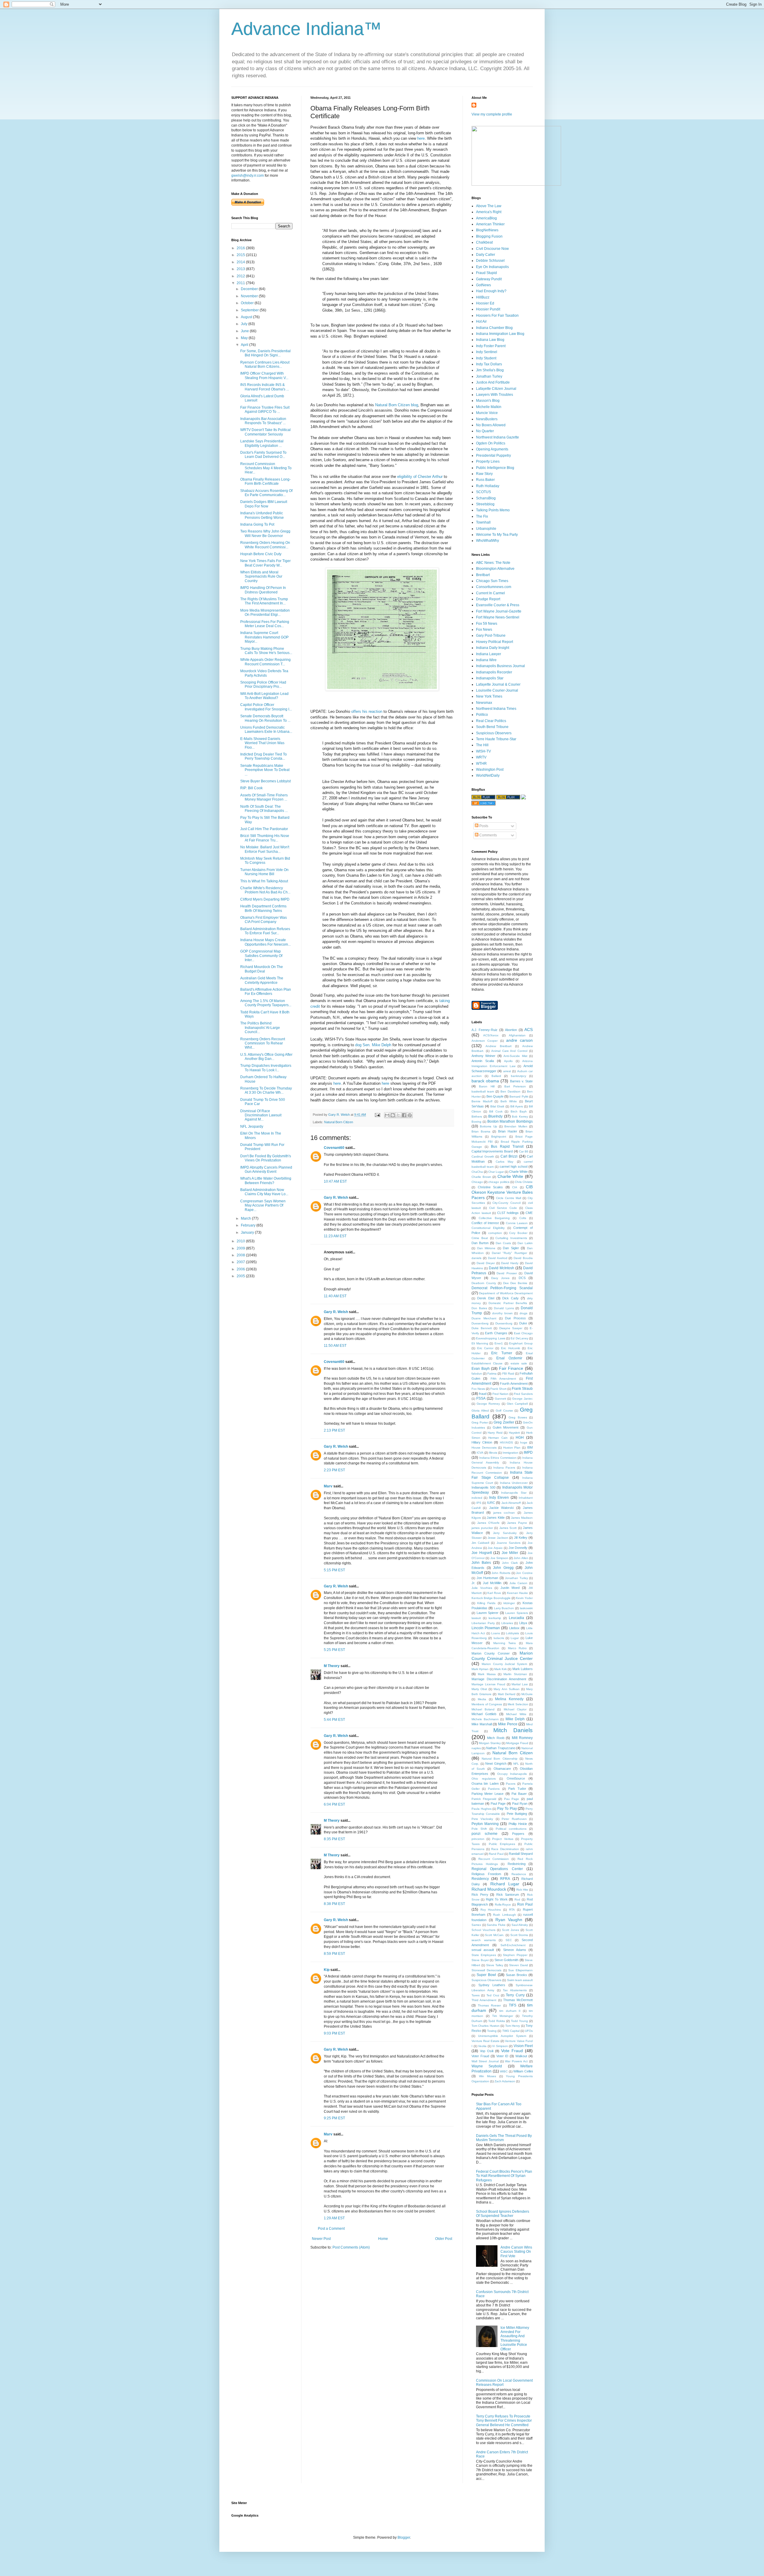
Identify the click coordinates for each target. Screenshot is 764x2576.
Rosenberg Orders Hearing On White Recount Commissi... (265, 545)
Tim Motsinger (503, 2016)
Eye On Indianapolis (492, 267)
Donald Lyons (504, 1308)
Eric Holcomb (511, 1348)
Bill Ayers (517, 1106)
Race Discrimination (505, 1849)
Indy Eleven (499, 1498)
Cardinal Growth (483, 1157)
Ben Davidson (510, 1091)
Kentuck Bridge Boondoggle (491, 1598)
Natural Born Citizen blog (397, 405)
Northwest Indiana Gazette (497, 437)
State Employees (484, 1955)
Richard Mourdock (489, 1889)
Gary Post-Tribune (491, 635)
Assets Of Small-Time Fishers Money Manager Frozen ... (264, 797)
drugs (523, 1313)
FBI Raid (508, 1374)
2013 (241, 269)
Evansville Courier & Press (498, 605)
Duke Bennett (482, 1328)
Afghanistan (517, 1035)
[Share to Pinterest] (410, 1115)
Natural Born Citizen (339, 1122)
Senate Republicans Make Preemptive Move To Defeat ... (265, 770)
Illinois (493, 1453)
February (249, 1225)
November (250, 296)
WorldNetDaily (488, 775)
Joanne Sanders (509, 1543)
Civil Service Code (503, 1208)
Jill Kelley (521, 1538)
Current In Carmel (490, 593)
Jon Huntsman (487, 1578)
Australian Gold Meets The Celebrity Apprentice (262, 980)
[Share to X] (398, 1115)
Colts (523, 1218)
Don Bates (479, 1308)
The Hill (482, 745)
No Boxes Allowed (491, 425)
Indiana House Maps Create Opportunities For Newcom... (265, 942)
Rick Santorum (508, 1895)
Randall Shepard (521, 1854)
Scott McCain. (495, 1935)
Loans (496, 1633)
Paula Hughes (482, 1809)
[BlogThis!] (393, 1115)
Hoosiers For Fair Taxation (497, 316)
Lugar (515, 1638)
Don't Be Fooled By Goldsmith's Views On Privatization (266, 1158)
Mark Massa (487, 1674)
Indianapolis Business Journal (500, 666)
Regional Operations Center (497, 1869)
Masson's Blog (488, 401)
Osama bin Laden (485, 1783)
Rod (517, 1899)
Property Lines (488, 461)
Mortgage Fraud (517, 1743)
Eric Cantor (485, 1348)
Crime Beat (480, 1238)
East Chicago (523, 1333)
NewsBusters (487, 419)
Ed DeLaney (519, 1338)
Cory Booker (518, 1233)
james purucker (482, 1528)
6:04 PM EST (334, 1804)
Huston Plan (512, 1448)
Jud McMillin (492, 1583)
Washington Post (490, 770)
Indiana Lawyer (489, 654)
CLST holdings (508, 1213)
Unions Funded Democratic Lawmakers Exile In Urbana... (266, 730)
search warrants (484, 1940)
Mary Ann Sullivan (506, 1689)
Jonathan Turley (489, 376)
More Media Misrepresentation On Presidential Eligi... (265, 613)
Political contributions (511, 1829)
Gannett (500, 1399)
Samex (476, 1925)
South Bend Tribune (492, 727)
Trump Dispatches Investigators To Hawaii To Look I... (266, 1068)
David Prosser (507, 1273)
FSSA (481, 1398)
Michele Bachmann (485, 1719)
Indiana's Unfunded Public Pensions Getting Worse (262, 515)
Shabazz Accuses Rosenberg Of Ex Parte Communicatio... (266, 493)
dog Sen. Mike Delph (373, 1045)
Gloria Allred (480, 1411)
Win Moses (488, 2076)
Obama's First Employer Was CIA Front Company (264, 920)
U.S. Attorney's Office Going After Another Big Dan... (266, 1057)
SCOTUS (483, 492)
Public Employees (502, 1844)
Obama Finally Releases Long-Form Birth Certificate (265, 481)
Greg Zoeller (504, 1422)
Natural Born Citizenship (499, 1759)
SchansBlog (486, 498)
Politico (482, 715)
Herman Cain (498, 1438)
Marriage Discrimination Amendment (499, 1679)
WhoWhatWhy (487, 541)
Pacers (511, 1784)
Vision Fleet (523, 2046)
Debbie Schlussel (490, 261)
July (245, 324)
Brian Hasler (508, 1131)
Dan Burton (480, 1243)
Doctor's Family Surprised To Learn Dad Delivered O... (263, 455)
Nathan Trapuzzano (501, 1748)
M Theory (332, 1666)
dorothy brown (502, 1313)
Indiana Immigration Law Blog (500, 334)
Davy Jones (500, 1278)
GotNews (483, 285)
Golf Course (504, 1411)
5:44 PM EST (334, 1720)
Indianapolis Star (490, 678)
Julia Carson (518, 1583)
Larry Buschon (504, 1608)
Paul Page (498, 1803)
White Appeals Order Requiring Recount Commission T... (265, 662)
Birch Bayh (519, 1111)
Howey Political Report (495, 642)
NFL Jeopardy (252, 1127)
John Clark (510, 1563)
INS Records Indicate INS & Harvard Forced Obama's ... (265, 387)
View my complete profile (492, 114)
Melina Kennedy (509, 1699)
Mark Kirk (500, 1669)
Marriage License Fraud (488, 1684)
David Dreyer (486, 1263)
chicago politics (499, 1182)
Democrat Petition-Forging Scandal (502, 1288)
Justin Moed (510, 1588)
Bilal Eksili (497, 1106)
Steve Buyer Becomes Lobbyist (265, 781)
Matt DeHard (507, 1694)
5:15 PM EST (334, 1570)
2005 (241, 1276)
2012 (241, 276)
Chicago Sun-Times (492, 581)
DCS (522, 1278)
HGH (520, 1438)
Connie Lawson (517, 1223)
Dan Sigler (511, 1248)
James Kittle (496, 1518)
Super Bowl (486, 1975)
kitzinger (509, 1603)
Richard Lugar (505, 1884)
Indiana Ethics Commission (498, 1458)
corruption (495, 1233)
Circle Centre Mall (509, 1198)
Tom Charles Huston (486, 2026)
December (250, 289)
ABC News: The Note (493, 563)
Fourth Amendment (514, 1384)
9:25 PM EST (334, 2118)
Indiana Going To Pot (257, 524)
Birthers (477, 1117)
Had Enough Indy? (491, 291)
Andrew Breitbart (498, 1046)
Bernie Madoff (482, 1101)
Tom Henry (513, 2026)
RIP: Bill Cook (251, 788)
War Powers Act (516, 2061)
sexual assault (483, 1950)
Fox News (484, 630)
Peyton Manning (485, 1824)
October (248, 303)
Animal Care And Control (509, 1051)
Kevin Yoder (524, 1598)
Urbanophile (486, 529)
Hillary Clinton (482, 1442)
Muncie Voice (487, 413)
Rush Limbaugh (504, 1915)
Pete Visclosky (482, 1819)
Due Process (515, 1318)
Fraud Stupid (486, 273)
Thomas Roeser (489, 2005)
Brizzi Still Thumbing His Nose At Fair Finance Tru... (265, 838)
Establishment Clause (487, 1363)
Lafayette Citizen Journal (496, 389)
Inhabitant (526, 1498)
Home (383, 2239)
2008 (241, 1255)
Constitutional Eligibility (488, 1228)
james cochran (504, 1513)
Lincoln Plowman (486, 1628)
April (245, 345)
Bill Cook (496, 1111)
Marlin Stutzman (515, 1674)
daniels (476, 1258)
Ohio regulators (484, 1779)
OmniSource (516, 1778)
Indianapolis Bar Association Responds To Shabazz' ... (263, 421)
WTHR (481, 764)
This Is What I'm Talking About (264, 881)
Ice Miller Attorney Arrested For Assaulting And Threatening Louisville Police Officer (515, 2338)
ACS (529, 1030)
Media (482, 1699)
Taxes (476, 1995)
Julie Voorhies (482, 1588)
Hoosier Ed (485, 303)
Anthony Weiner (483, 1056)
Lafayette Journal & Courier (498, 684)
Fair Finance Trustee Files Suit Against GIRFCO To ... (265, 410)
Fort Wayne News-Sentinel (498, 617)
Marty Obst (479, 1689)
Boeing (476, 1122)
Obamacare (502, 1769)
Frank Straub (522, 1389)
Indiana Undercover (514, 1483)
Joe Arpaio (495, 1548)
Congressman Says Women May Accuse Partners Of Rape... (263, 1205)
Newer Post (321, 2239)
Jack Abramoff (511, 1503)
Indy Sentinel (487, 352)
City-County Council (506, 1203)
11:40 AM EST (335, 1296)
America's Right (489, 212)
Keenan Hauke (518, 1593)
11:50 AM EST (335, 1346)
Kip (327, 1970)
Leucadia (516, 1618)
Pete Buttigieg (517, 1814)
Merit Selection (518, 1704)
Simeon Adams (515, 1950)
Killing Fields (486, 1603)
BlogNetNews (487, 230)
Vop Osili (487, 2051)
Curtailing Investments (511, 1238)
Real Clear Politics (491, 721)
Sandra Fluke (496, 1925)
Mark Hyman (480, 1669)
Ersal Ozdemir (509, 1358)
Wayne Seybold (487, 2066)
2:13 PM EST (334, 1430)
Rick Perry (480, 1895)
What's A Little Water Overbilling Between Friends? (266, 1181)
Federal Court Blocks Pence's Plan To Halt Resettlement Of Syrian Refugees (504, 2176)
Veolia (482, 2046)
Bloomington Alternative (495, 569)
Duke (523, 1323)
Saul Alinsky (520, 1925)
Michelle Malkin (489, 407)
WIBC (504, 2071)
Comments (488, 835)
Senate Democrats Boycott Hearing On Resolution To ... (265, 718)
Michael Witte (516, 1714)
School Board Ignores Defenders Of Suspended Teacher (503, 2214)
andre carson (519, 1040)
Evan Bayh (481, 1369)
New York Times (489, 696)
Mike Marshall (482, 1724)
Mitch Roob (496, 1738)
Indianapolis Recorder (494, 672)
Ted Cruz (493, 1995)
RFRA (505, 1879)
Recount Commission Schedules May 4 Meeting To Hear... (266, 468)
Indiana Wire (486, 660)
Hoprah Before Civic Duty (261, 554)
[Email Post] (377, 1115)
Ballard (496, 1076)
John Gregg (503, 1568)
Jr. (473, 1583)
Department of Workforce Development (506, 1293)
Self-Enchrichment (513, 1945)
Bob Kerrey (520, 1117)
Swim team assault (520, 1980)
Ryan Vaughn (509, 1920)
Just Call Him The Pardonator (264, 829)
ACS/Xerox (491, 1035)
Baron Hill (487, 1086)
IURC (491, 1503)
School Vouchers (483, 1930)
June (245, 331)
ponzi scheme (485, 1834)
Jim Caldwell (480, 1543)
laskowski (526, 1608)
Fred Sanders (523, 1394)
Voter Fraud (480, 2056)
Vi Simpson (500, 2046)
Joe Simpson (499, 1558)
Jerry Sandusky (505, 1533)
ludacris (499, 1638)
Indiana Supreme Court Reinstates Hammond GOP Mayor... (264, 637)
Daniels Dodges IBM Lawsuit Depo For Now (264, 504)
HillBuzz (483, 297)
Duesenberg (480, 1323)
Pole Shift (479, 1829)
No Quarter (485, 431)
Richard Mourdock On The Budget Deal (262, 969)
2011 (241, 283)
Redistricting (517, 1864)
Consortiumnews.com (494, 587)
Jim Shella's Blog (490, 370)
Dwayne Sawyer (511, 1328)
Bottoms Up (488, 1126)
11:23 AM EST (335, 1236)
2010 (241, 1241)
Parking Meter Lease (487, 1794)
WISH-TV (483, 751)
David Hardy (510, 1263)
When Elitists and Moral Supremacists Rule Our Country (261, 577)
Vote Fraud (512, 2051)
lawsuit (476, 1618)
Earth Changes (496, 1333)
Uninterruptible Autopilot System (502, 2036)
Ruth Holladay (488, 486)
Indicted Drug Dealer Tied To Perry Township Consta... (264, 756)
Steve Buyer (480, 1960)
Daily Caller (486, 255)
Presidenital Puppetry (493, 456)
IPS (479, 1503)
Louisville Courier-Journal (497, 690)
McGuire (527, 1694)
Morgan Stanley (490, 1743)
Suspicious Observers (494, 733)
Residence (519, 1874)
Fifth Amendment (503, 1379)
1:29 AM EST (334, 2218)
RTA (512, 1910)
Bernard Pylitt (519, 1097)
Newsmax (484, 703)
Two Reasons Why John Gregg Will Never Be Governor (265, 533)
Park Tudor (517, 1789)
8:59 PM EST (334, 1954)
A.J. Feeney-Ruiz (485, 1030)
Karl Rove (494, 1593)
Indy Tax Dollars (489, 364)
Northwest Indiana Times (496, 709)
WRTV (481, 757)
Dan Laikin (525, 1243)
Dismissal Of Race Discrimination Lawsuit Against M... (261, 1115)
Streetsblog (485, 504)
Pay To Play (507, 1809)
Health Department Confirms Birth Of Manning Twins (263, 908)
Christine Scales (490, 1187)
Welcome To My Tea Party (497, 535)
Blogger (404, 2537)
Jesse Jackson (498, 1538)
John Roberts (501, 1573)
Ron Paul (525, 1904)
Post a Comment (331, 2229)
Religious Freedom (486, 1874)
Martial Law (520, 1684)
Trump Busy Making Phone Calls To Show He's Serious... (266, 651)
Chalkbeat (484, 242)
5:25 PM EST (334, 1650)
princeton (478, 1839)
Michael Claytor (515, 1709)
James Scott (508, 1528)
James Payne (517, 1523)
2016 (241, 248)
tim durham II (510, 2011)
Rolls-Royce (503, 1905)
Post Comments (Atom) (351, 2247)
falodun (477, 1374)
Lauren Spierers (517, 1613)
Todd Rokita (497, 2021)
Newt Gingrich (496, 1764)
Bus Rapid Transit (507, 1147)
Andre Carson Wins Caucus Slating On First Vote (516, 2252)
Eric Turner (502, 1353)
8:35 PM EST (334, 1839)
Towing (492, 2031)
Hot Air (481, 321)
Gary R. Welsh (336, 1198)
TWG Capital (511, 2031)
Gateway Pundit (489, 279)
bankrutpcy (519, 1076)
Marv (328, 1486)
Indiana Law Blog (490, 340)
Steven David (519, 1965)
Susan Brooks (516, 1975)
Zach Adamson (505, 2081)
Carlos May (505, 1162)
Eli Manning (480, 1343)
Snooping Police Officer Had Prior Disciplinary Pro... (263, 684)
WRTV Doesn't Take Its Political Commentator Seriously (265, 432)
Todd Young (519, 2021)
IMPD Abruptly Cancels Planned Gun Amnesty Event (266, 1169)
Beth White (509, 1101)
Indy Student (486, 358)
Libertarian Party (483, 1623)
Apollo (508, 1061)
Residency (480, 1879)
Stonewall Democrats (486, 1970)
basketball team (483, 1091)
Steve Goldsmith (507, 1960)
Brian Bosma (481, 1131)
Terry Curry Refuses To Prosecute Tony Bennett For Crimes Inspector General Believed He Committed (504, 2421)
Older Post (444, 2239)
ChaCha (477, 1172)
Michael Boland (483, 1709)
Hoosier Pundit (488, 309)
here (421, 138)
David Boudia (523, 1258)
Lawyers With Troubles (495, 395)
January (248, 1232)
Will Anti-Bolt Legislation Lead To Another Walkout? (264, 696)
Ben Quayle (495, 1096)
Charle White (518, 1172)
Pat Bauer (519, 1794)
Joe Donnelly (518, 1548)
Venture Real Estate (486, 2041)
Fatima (492, 1374)
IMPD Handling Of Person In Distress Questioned (263, 590)
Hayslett (514, 1433)
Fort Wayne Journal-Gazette (499, 611)
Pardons (494, 1789)
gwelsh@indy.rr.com (248, 176)
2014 (241, 262)
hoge (524, 1442)
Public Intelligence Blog (495, 468)
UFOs (529, 2031)
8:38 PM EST (334, 1904)
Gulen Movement (506, 1427)
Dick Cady (510, 1298)
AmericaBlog (486, 218)
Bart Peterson (515, 1086)
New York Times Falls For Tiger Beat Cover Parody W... (265, 563)
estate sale (519, 1363)
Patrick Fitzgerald (484, 1799)
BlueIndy (495, 1116)
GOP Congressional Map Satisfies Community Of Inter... (261, 956)
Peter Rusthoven (514, 1819)
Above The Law (489, 206)
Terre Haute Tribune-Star (496, 739)
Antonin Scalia (483, 1061)
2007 (241, 1262)
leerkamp (495, 1618)
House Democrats (484, 1448)
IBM (530, 1447)
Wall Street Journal (485, 2061)
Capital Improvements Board (492, 1151)
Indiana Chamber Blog (494, 328)
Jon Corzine (524, 1573)
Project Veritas (503, 1839)
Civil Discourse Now (492, 249)
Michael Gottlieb (484, 1714)
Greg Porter (480, 1422)
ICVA (480, 1453)
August (247, 317)
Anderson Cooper (485, 1041)
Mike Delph (515, 1719)
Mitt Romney (522, 1738)
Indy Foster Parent (491, 346)
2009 (241, 1248)
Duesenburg (504, 1323)
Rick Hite (522, 1890)
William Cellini (523, 2071)
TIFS (513, 2005)
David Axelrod (498, 1258)
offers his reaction (367, 711)
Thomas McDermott (518, 2000)
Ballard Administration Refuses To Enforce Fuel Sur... (265, 931)
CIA (515, 1187)
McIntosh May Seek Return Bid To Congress (265, 861)
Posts (483, 826)
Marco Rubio (517, 1648)
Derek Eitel (486, 1298)
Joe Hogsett (482, 1553)
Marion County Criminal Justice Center (502, 1656)
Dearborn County (484, 1283)
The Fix (482, 516)
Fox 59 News (487, 624)
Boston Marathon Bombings (510, 1121)
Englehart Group (521, 1343)
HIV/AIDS (506, 1442)
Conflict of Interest (485, 1223)
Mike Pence (508, 1724)
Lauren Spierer (488, 1613)
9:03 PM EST (334, 2033)
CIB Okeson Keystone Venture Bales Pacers (502, 1192)
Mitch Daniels (513, 1730)
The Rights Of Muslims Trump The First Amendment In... (264, 601)
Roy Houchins (491, 1910)
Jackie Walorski (501, 1508)
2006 (241, 1269)
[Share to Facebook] (404, 1115)
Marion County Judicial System (504, 1664)
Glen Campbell (517, 1404)
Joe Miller (510, 1553)
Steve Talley (495, 1965)
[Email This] (387, 1115)
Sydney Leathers (492, 1985)
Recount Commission (494, 1859)
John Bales (481, 1563)
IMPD (528, 1452)
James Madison (522, 1518)
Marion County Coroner (491, 1653)
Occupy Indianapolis (512, 1774)
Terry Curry (515, 1995)
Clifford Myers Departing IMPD (265, 899)
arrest (507, 1071)
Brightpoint (499, 1137)
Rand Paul (496, 1854)
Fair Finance (511, 1368)
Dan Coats (503, 1243)
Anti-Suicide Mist (515, 1056)
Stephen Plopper (515, 1955)
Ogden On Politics (491, 443)
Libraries (507, 1623)
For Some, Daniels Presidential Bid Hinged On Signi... (265, 353)
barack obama (485, 1081)
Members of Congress (487, 1704)
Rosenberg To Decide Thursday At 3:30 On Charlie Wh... (266, 1090)
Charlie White (510, 1176)
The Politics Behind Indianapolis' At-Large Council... (260, 1028)
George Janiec (522, 1399)
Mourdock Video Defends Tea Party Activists (264, 673)
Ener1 (499, 1343)
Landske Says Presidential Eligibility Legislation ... (262, 443)
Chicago (477, 1182)
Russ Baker (485, 480)
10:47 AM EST (335, 1181)
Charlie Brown (481, 1177)
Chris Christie (524, 1182)
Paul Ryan (520, 1803)
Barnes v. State (521, 1081)
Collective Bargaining (494, 1218)
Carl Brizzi (509, 1156)
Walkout (521, 2056)
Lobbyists (512, 1633)
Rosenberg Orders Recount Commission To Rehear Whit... (263, 1043)
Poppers (518, 1834)
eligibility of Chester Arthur (419, 477)
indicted (477, 1498)
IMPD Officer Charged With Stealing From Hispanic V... (264, 376)
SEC (509, 1940)
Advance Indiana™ (306, 29)
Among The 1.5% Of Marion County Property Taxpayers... (266, 1003)
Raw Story (484, 474)
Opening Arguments (492, 449)
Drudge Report (488, 599)
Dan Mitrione (486, 1248)
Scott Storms (519, 1935)
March (246, 1218)
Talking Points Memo (493, 510)
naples (476, 1748)
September (250, 310)
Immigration (510, 1453)
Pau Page (512, 1799)
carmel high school (513, 1167)
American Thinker (490, 224)
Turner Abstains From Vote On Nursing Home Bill (264, 872)
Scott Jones (510, 1930)
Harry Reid (495, 1433)
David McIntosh (502, 1268)
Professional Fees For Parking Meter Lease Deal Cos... (265, 624)
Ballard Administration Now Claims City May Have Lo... (264, 1192)
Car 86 (524, 1151)
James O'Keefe (488, 1523)
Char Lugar (496, 1172)
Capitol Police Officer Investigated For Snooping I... (266, 707)
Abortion (511, 1030)
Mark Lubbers (523, 1669)
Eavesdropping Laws (490, 1338)
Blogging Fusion (489, 236)
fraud (483, 1394)
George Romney (488, 1404)
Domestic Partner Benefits (508, 1303)
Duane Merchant (484, 1318)
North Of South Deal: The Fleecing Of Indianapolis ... (264, 809)
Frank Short (498, 1389)
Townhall (483, 522)
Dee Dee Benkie (515, 1283)
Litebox (514, 1628)
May (245, 338)
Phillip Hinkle (518, 1824)
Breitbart (483, 575)
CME (529, 1213)
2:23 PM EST (334, 1470)
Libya (523, 1623)
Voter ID (502, 2056)
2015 (241, 255)
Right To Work (497, 1899)
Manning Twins (505, 1643)
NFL (516, 1764)
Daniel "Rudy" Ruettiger (509, 1253)
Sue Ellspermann (520, 1970)
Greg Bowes (518, 1417)
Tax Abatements (515, 1990)
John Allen (521, 1558)
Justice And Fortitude (493, 382)
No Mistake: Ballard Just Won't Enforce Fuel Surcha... (265, 849)
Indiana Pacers (504, 1468)
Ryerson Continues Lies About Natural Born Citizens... (265, 364)
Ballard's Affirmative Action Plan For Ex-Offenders (266, 992)
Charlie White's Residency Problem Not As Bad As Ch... (265, 890)
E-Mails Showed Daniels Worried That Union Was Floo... (262, 743)
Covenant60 (334, 1148)
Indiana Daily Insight (493, 648)
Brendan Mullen (516, 1126)
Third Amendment (484, 2000)
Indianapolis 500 (483, 1487)
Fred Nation (500, 1394)
